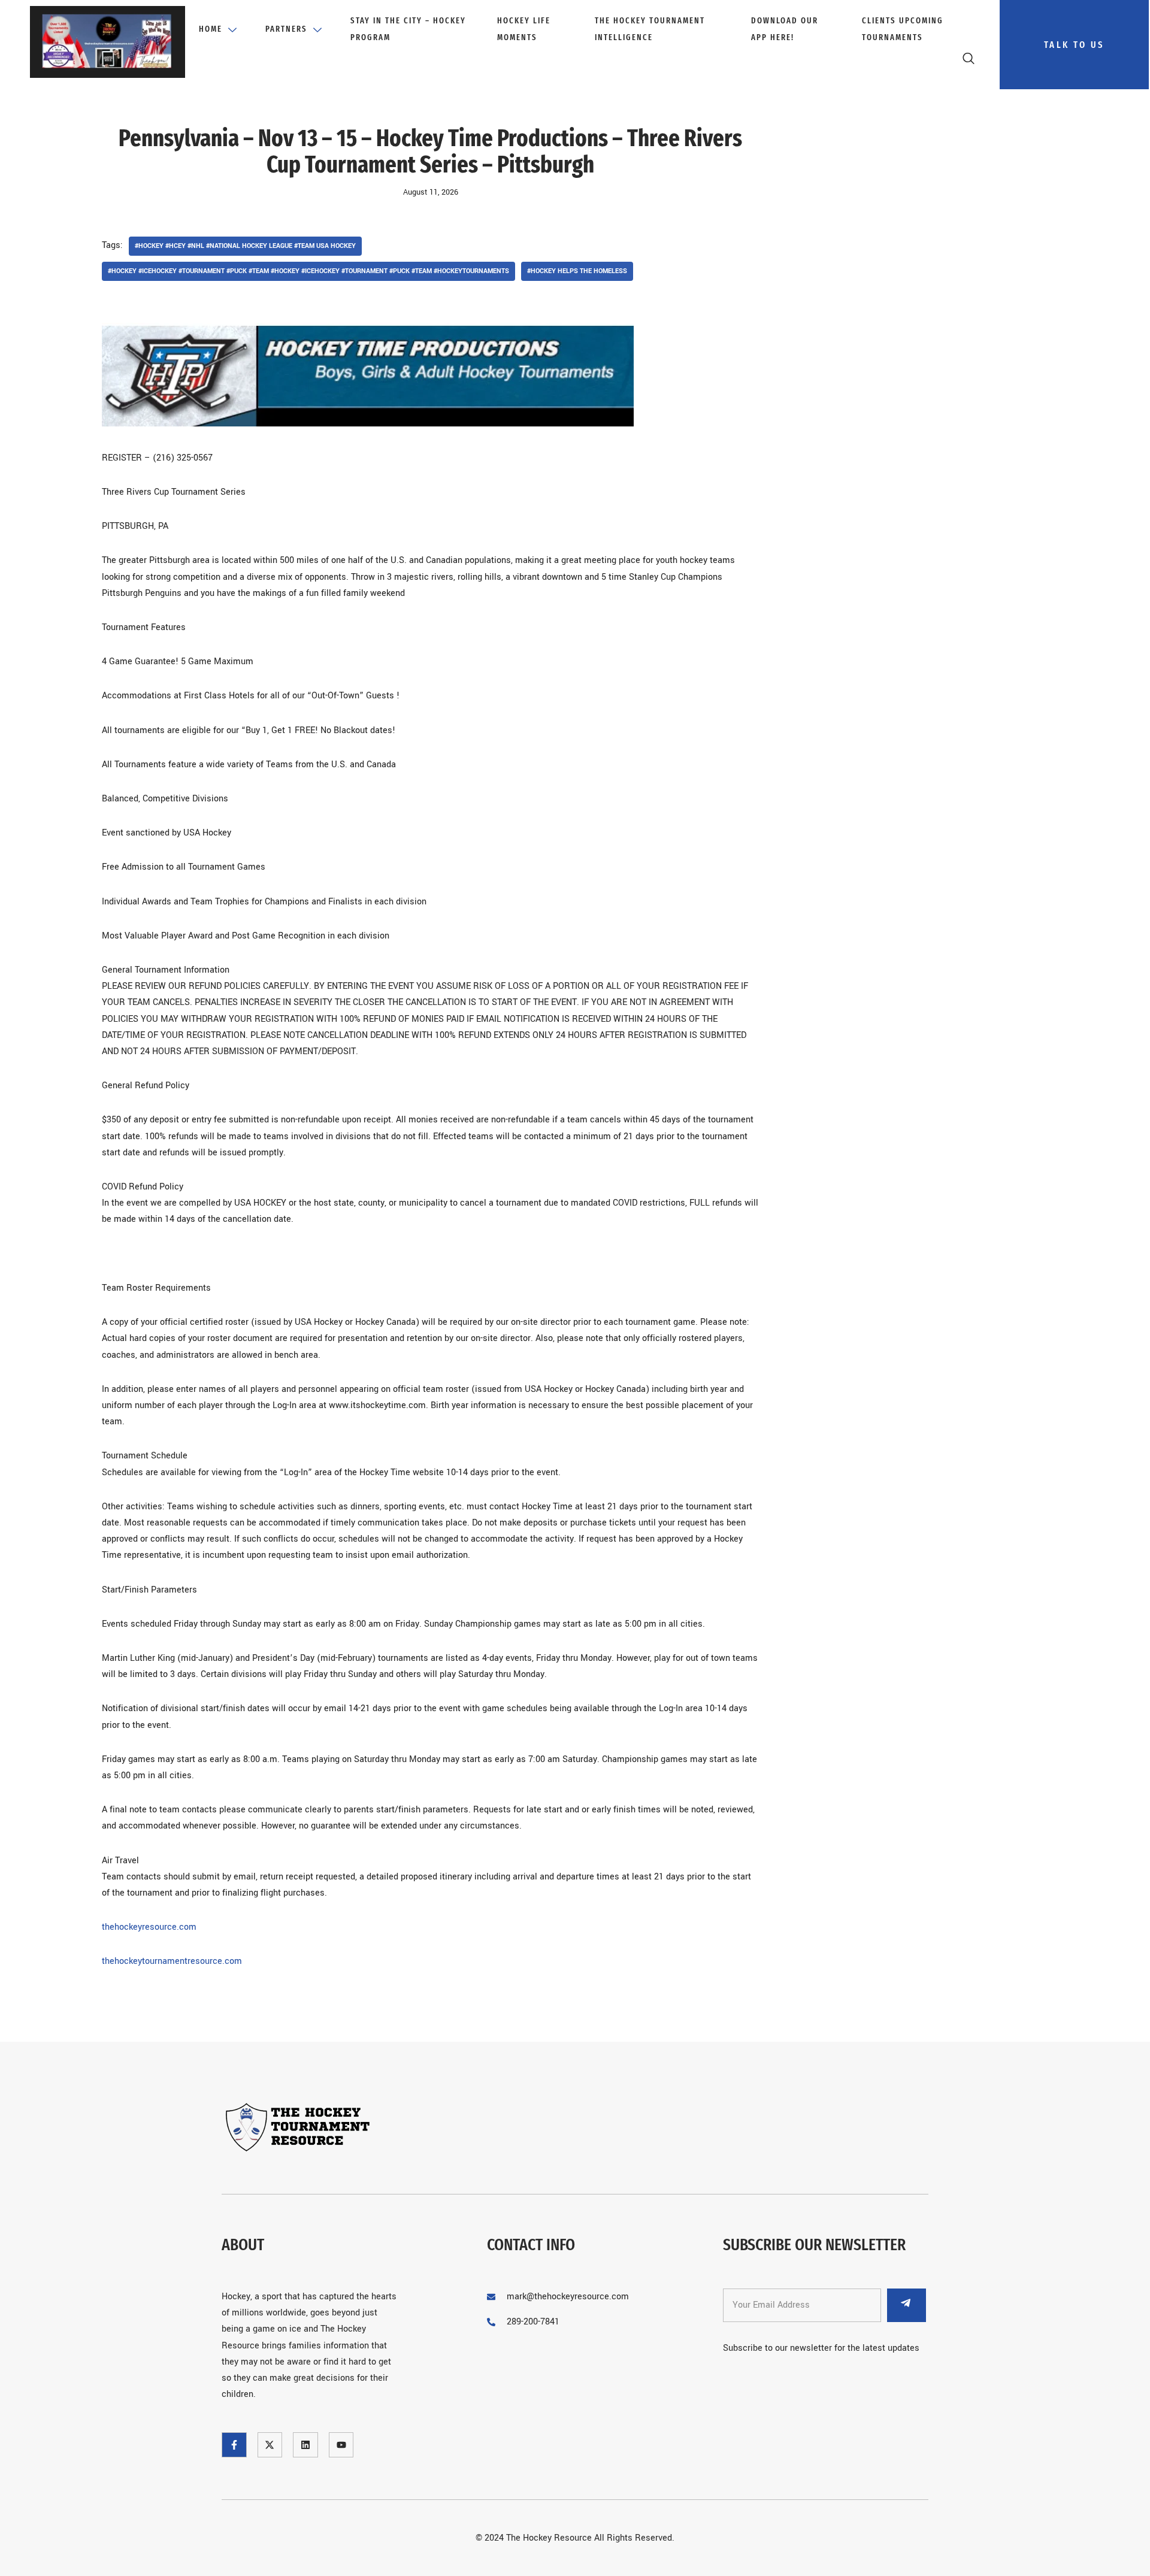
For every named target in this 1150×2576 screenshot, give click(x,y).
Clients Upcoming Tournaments (903, 29)
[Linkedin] (305, 2445)
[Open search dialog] (970, 61)
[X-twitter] (270, 2445)
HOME (211, 29)
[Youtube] (341, 2445)
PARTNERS (286, 29)
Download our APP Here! (785, 29)
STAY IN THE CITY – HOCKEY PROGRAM (408, 29)
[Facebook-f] (234, 2445)
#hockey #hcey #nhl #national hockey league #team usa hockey (245, 246)
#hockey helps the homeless (577, 271)
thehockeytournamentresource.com (172, 1961)
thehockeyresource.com (149, 1927)
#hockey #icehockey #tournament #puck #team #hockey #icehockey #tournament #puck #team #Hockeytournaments (308, 271)
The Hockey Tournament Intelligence (650, 29)
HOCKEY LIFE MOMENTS (524, 29)
